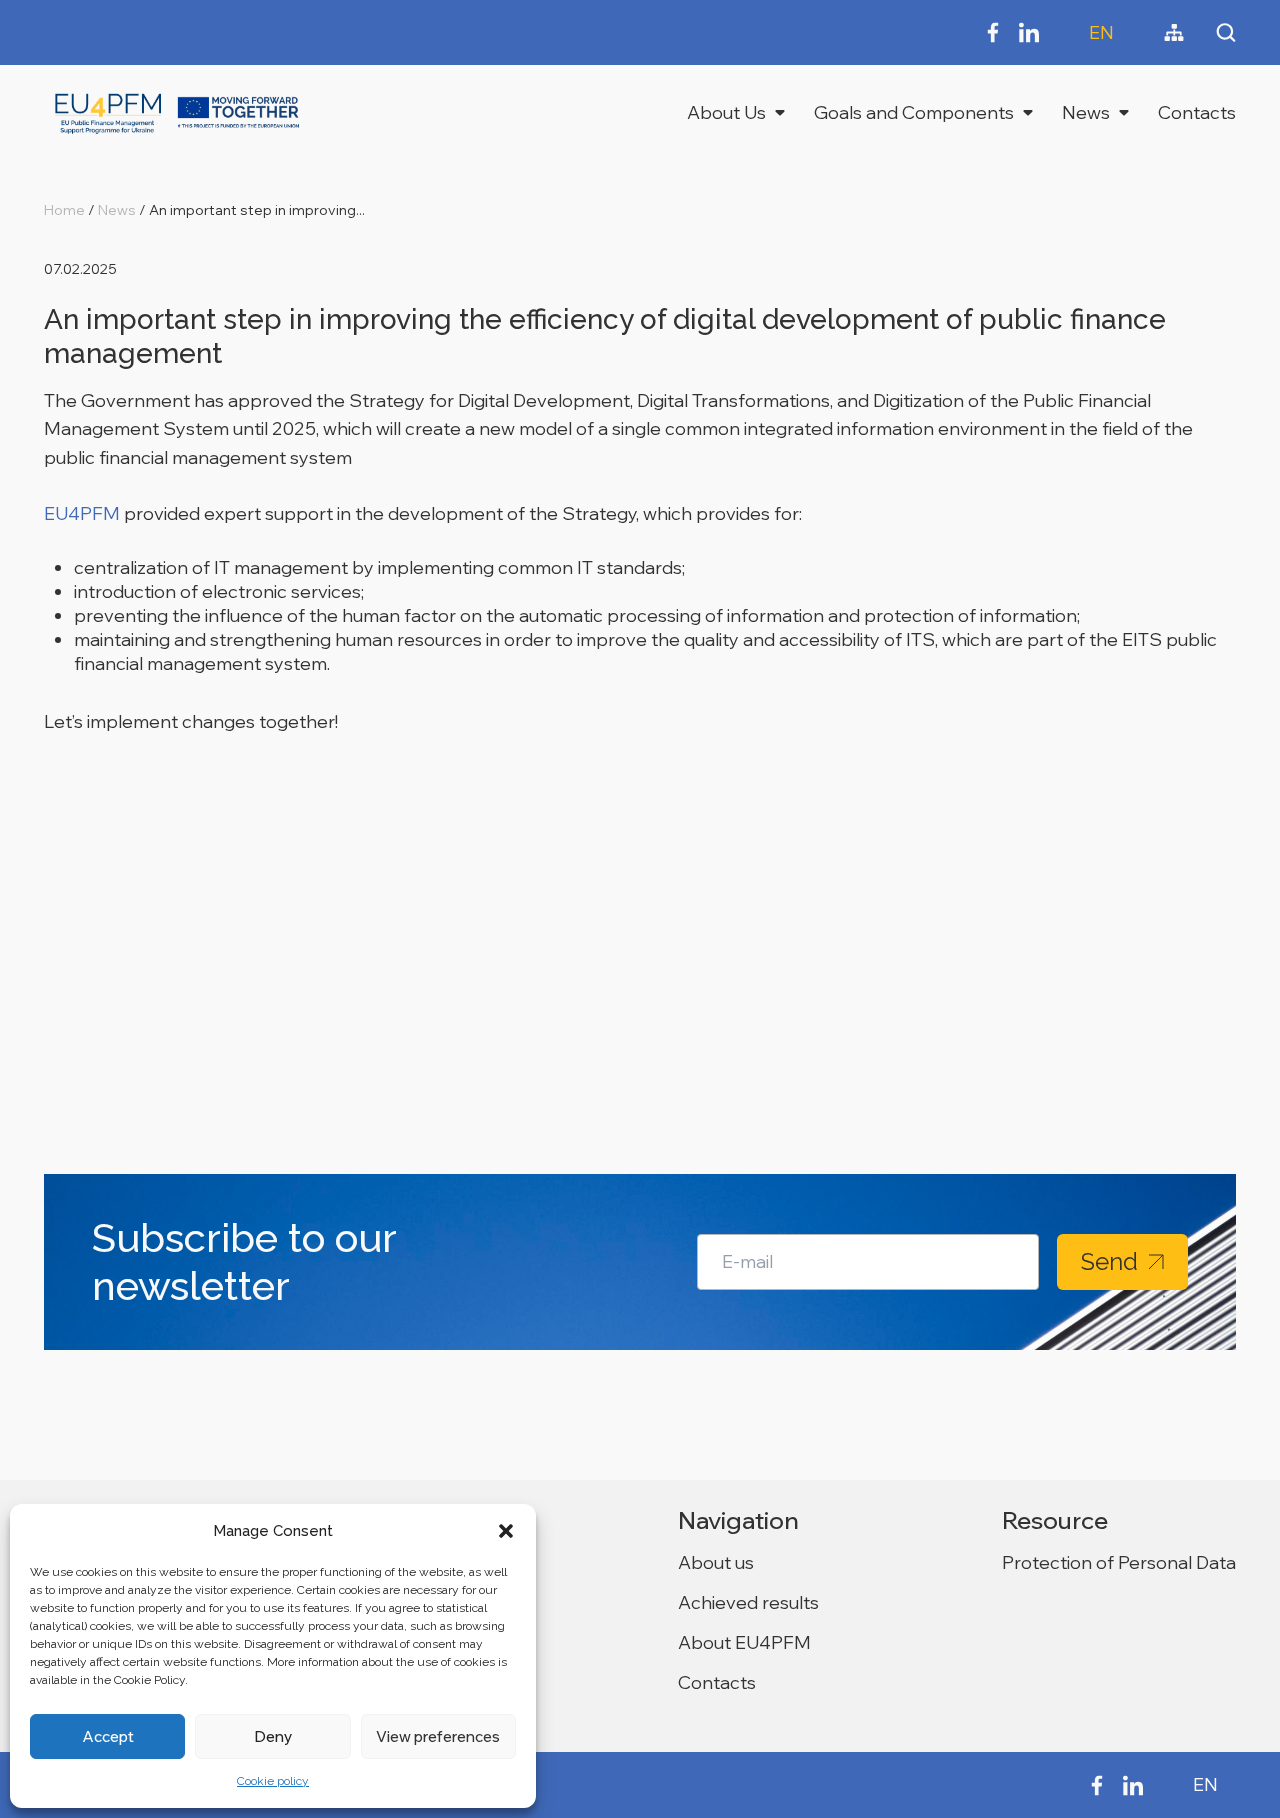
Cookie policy (273, 1781)
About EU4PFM (744, 1642)
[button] (506, 1531)
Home (64, 210)
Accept (108, 1736)
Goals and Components (914, 112)
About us (716, 1562)
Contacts (1197, 112)
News (1086, 112)
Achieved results (748, 1602)
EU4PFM (82, 513)
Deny (273, 1736)
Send (1109, 1261)
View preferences (438, 1736)
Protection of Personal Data (1119, 1562)
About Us (726, 112)
